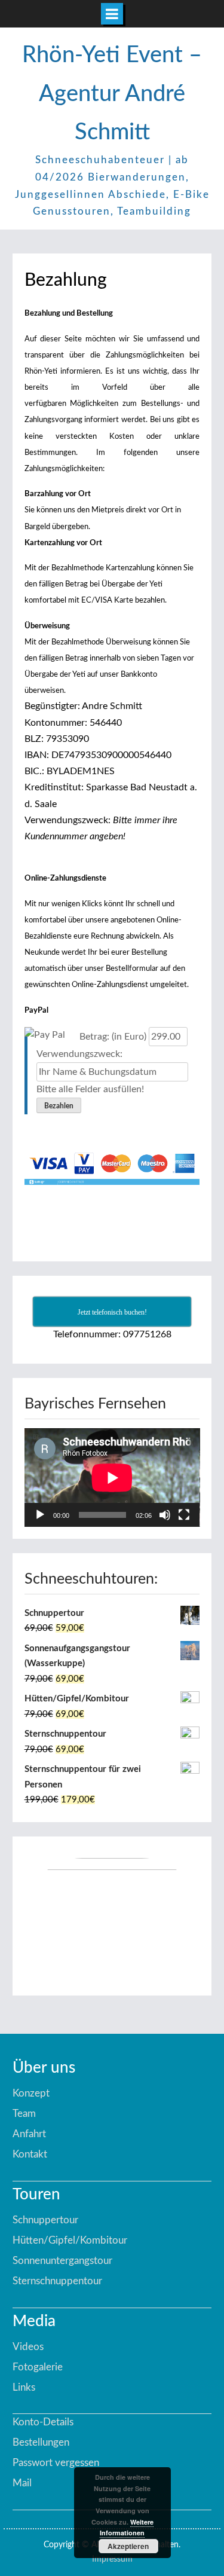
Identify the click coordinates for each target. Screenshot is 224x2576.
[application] (112, 1478)
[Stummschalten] (165, 1515)
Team (24, 2114)
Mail (22, 2483)
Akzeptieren (128, 2546)
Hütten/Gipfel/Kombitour (70, 2240)
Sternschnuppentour (57, 2281)
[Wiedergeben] (40, 1515)
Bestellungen (41, 2442)
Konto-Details (43, 2422)
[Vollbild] (184, 1515)
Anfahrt (29, 2134)
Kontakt (30, 2154)
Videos (28, 2347)
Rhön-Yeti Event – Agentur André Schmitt (112, 94)
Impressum (112, 2559)
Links (24, 2387)
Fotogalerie (38, 2367)
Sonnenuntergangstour (62, 2261)
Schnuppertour (45, 2220)
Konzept (31, 2093)
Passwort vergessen (56, 2463)
